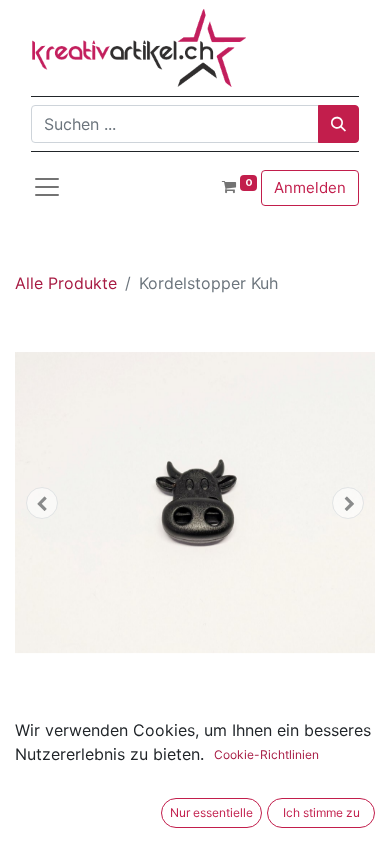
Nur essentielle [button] (211, 812)
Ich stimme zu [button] (321, 812)
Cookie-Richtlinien (266, 754)
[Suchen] (338, 124)
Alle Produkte (66, 283)
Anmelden (310, 187)
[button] (42, 503)
